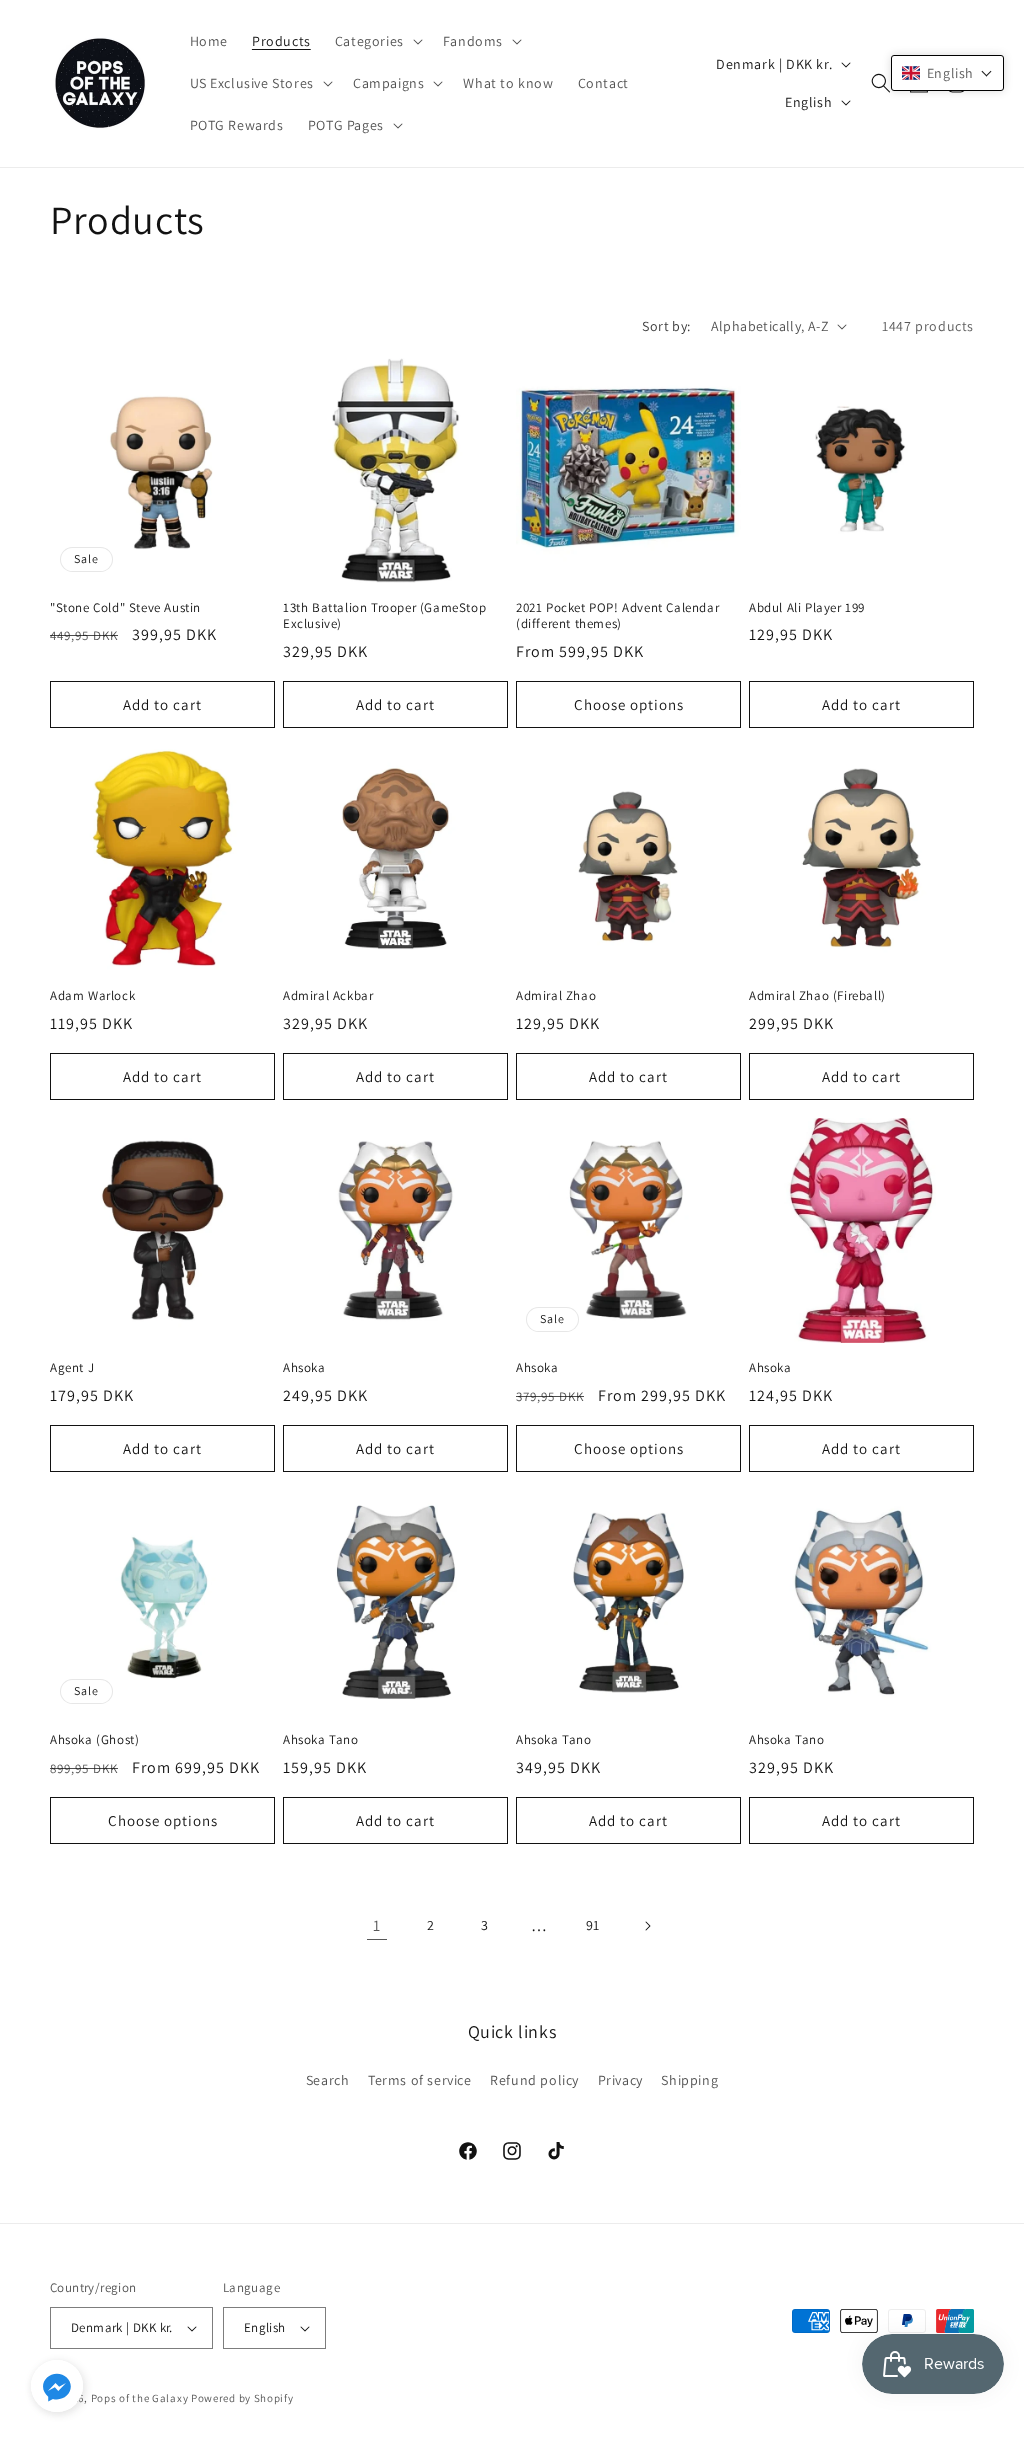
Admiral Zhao (556, 996)
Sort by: (666, 326)
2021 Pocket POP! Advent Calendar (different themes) (617, 616)
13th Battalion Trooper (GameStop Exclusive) (384, 616)
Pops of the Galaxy (140, 2398)
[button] (377, 41)
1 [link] (377, 1925)
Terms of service (420, 2080)
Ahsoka (304, 1368)
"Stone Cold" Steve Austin (125, 608)
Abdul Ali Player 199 (807, 608)
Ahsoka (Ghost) (94, 1740)
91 (593, 1925)
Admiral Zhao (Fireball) (817, 996)
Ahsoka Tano (321, 1740)
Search (328, 2080)
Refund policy (534, 2080)
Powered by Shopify (242, 2398)
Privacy (620, 2080)
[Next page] (647, 1926)
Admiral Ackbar (328, 996)
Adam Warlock (92, 996)
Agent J (72, 1368)
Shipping (689, 2080)
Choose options (629, 704)
